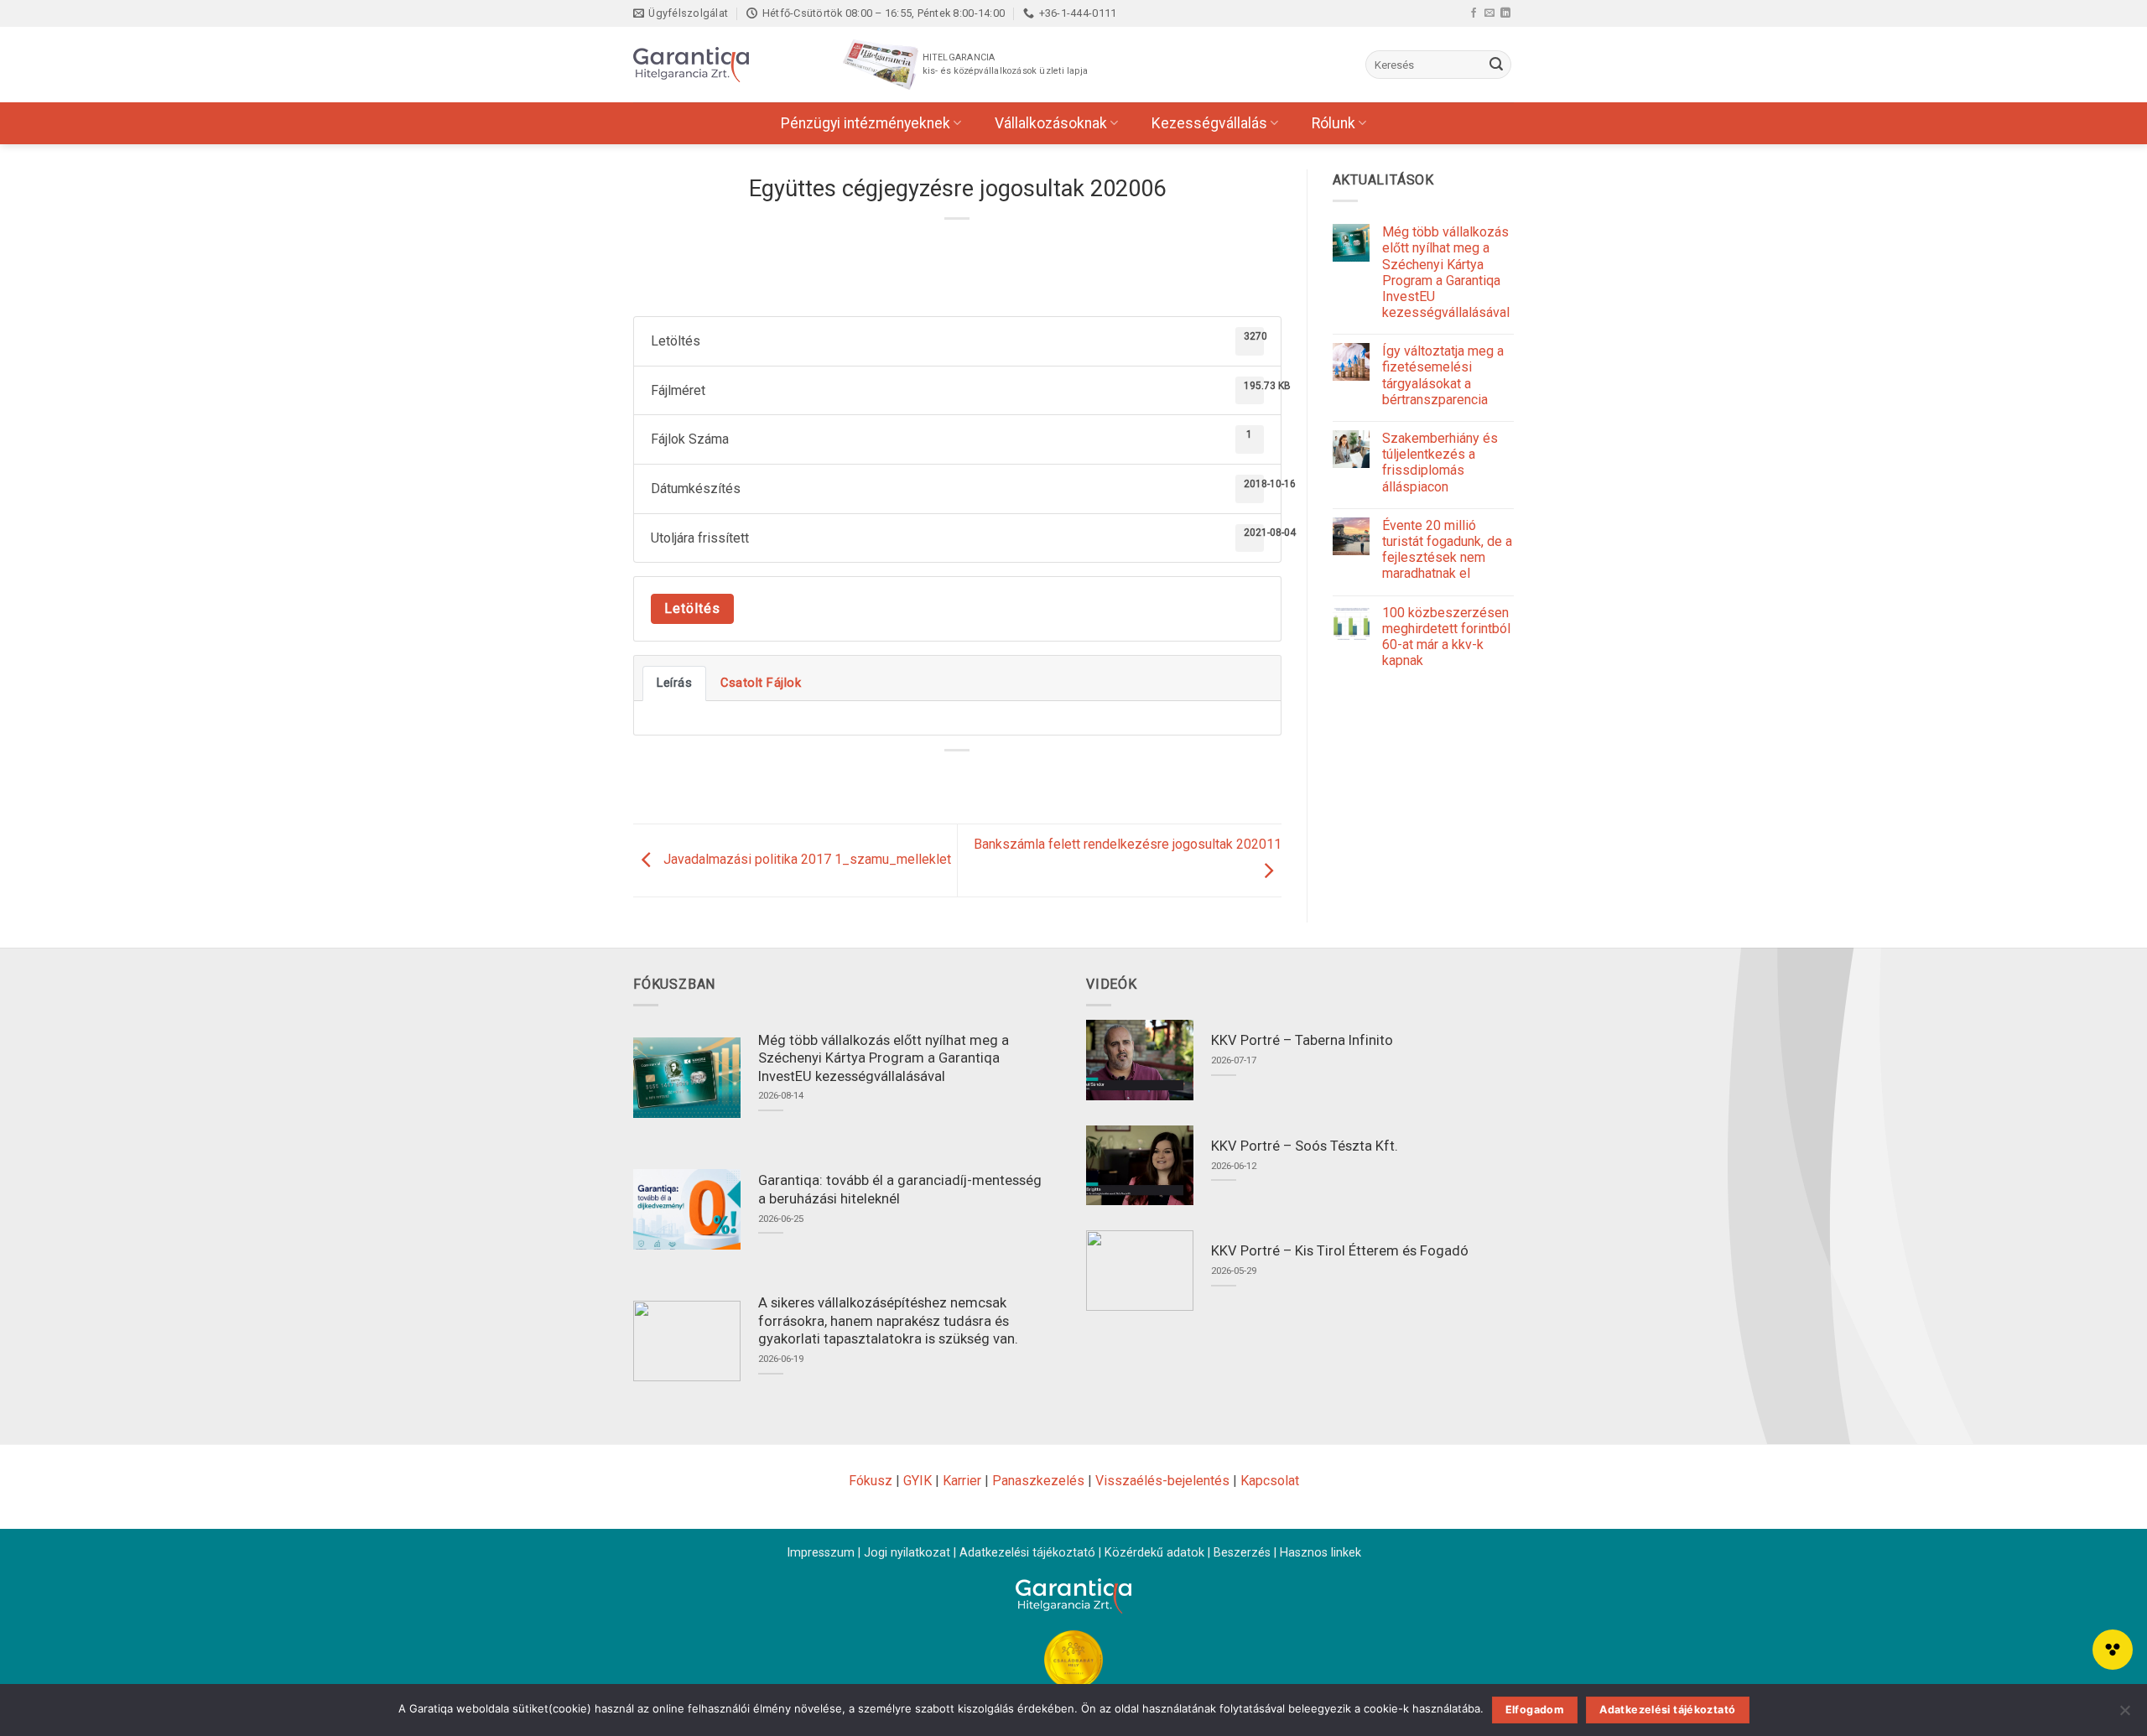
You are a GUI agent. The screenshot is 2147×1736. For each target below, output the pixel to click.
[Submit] (1496, 65)
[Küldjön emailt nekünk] (1489, 13)
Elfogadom (1535, 1710)
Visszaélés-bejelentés (1162, 1481)
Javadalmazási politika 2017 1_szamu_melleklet (806, 859)
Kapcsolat (1270, 1481)
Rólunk (1333, 123)
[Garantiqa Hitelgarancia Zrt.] (717, 65)
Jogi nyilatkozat (907, 1553)
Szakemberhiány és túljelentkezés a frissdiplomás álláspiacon (1440, 463)
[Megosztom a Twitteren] (942, 779)
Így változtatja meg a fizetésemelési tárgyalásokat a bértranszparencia (1443, 375)
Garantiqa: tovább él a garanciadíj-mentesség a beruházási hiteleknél (900, 1190)
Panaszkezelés (1038, 1481)
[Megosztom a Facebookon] (912, 779)
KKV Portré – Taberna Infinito (1302, 1040)
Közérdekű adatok (1154, 1553)
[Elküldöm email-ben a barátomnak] (973, 779)
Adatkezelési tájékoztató (1027, 1553)
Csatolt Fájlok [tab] (761, 683)
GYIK (918, 1481)
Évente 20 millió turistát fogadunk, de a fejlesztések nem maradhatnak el (1447, 550)
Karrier (962, 1481)
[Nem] (2124, 1715)
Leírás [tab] (674, 683)
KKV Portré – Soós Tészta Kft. (1305, 1146)
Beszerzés (1242, 1553)
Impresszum (821, 1553)
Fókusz (871, 1481)
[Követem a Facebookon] (1474, 13)
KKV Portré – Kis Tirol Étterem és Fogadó (1340, 1251)
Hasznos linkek (1320, 1553)
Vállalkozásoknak (1051, 123)
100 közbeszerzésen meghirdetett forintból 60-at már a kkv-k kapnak (1446, 637)
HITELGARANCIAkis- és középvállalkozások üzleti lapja (1005, 64)
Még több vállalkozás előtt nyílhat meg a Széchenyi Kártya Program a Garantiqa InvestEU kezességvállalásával (1446, 272)
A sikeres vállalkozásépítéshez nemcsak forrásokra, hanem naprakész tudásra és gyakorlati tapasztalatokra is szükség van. (888, 1321)
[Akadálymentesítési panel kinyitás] (2113, 1650)
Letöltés (692, 608)
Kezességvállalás (1209, 123)
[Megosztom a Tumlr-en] (1003, 779)
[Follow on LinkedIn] (1505, 13)
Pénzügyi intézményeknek (866, 123)
